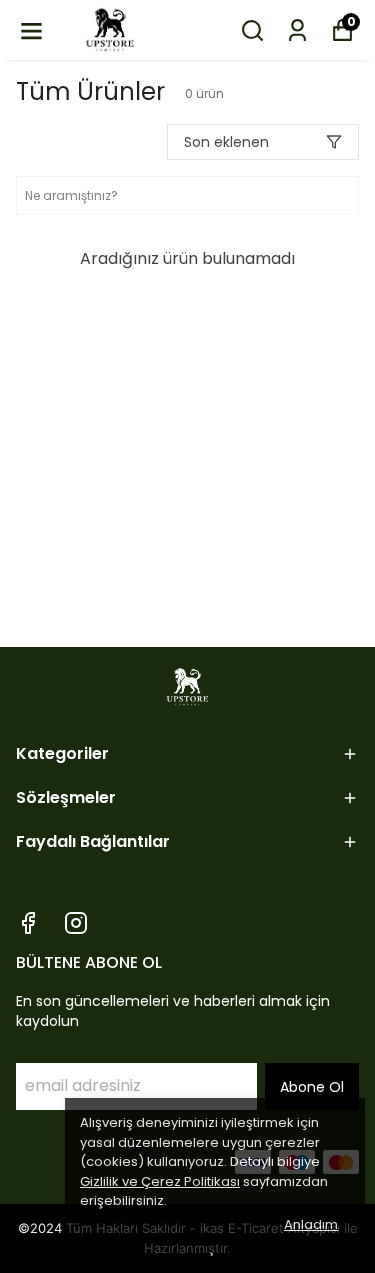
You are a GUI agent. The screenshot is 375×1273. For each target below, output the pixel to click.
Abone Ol (312, 1087)
